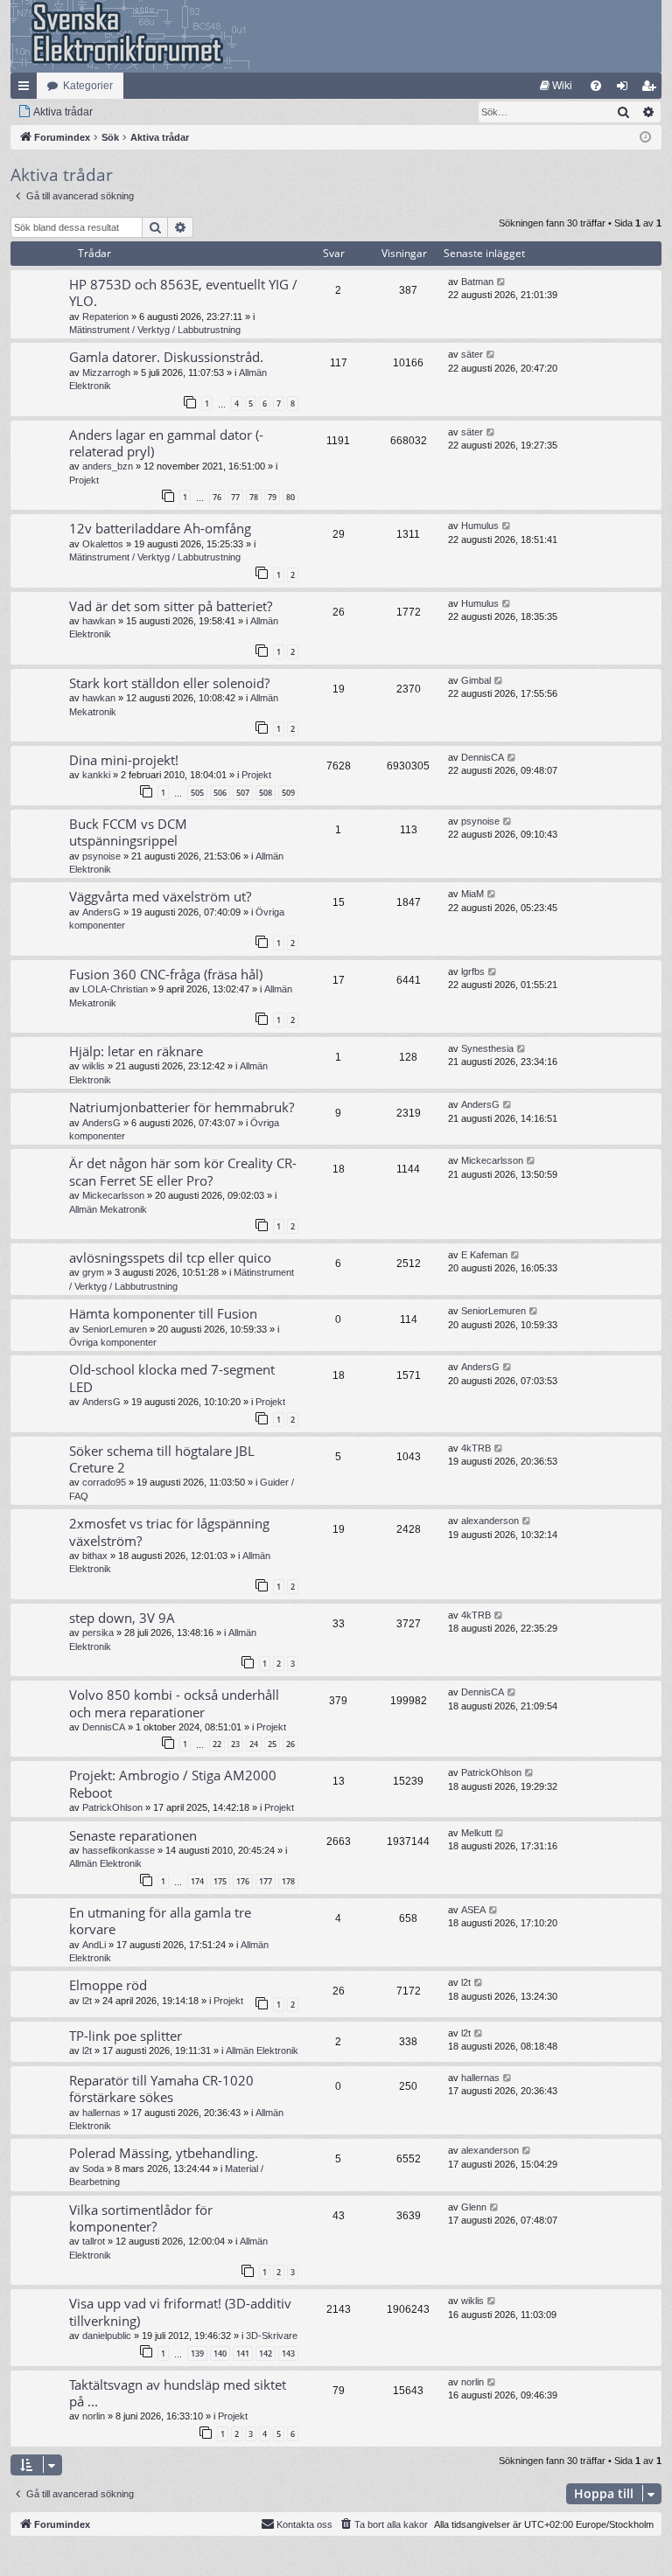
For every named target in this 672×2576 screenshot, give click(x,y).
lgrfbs (473, 971)
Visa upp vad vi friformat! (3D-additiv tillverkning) (180, 2311)
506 (220, 793)
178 (288, 1881)
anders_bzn (108, 466)
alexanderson (490, 1521)
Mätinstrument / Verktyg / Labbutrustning (155, 330)
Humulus (480, 526)
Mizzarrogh (106, 372)
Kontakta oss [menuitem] (304, 2524)
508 (266, 793)
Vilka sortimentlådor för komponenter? (141, 2218)
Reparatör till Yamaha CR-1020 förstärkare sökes (161, 2089)
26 (290, 1744)
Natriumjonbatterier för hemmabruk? (182, 1107)
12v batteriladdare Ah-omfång (160, 528)
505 (197, 793)
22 (217, 1744)
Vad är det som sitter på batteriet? (171, 606)
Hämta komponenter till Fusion (163, 1313)
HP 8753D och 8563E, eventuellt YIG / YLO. (183, 292)
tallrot (94, 2241)
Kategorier (88, 86)
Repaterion (105, 317)
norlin (94, 2416)
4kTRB (476, 1448)
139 (197, 2353)
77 (235, 497)
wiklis (94, 1066)
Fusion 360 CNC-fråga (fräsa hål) (166, 974)
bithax (95, 1556)
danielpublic (107, 2336)
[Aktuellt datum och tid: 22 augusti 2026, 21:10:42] (645, 138)
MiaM (472, 894)
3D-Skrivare (272, 2336)
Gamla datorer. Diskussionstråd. (166, 357)
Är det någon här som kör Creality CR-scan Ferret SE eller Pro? (183, 1171)
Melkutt (476, 1833)
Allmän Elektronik (105, 1863)
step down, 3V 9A (122, 1618)
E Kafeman (484, 1255)
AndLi (94, 1945)
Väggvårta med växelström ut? (160, 896)
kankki (96, 775)
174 (197, 1881)
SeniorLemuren (115, 1329)
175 (220, 1881)
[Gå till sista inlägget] (502, 282)
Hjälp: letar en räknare (136, 1051)
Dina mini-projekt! (124, 760)
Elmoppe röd (108, 1985)
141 (243, 2353)
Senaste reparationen (133, 1835)
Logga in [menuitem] (626, 89)
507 (243, 793)
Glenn (474, 2207)
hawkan (99, 621)
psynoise (101, 856)
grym (93, 1272)
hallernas (101, 2113)
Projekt (84, 480)
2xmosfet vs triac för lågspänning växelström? (169, 1532)
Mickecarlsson (113, 1195)
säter (472, 354)
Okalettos (103, 544)
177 (266, 1881)
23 (235, 1744)
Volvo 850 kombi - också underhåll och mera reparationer (174, 1703)
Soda (93, 2169)
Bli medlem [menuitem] (652, 89)
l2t (87, 2001)
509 (288, 793)
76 (217, 497)
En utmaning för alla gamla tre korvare (160, 1921)
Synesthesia (487, 1048)
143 (288, 2353)
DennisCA (483, 757)
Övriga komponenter (113, 1342)
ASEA (473, 1910)
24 (254, 1744)
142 (266, 2353)
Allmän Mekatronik (108, 1209)
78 (254, 497)
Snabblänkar (27, 89)
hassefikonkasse (119, 1850)
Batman (477, 282)
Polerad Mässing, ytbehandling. (164, 2153)
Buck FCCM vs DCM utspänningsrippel (128, 832)
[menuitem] (556, 86)
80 (290, 497)
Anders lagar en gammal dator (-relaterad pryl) (166, 443)
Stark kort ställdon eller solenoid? (169, 683)
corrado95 (104, 1482)
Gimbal (476, 680)
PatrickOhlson (112, 1807)
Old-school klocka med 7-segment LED (172, 1378)
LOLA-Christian (115, 989)
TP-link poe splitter (126, 2036)
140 (220, 2353)
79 (272, 497)
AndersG (101, 912)
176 (243, 1881)
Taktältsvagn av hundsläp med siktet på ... (178, 2393)
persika (98, 1633)
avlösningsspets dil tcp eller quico (170, 1257)
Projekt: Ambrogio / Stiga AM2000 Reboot (173, 1783)
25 (272, 1744)
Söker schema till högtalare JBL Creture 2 (162, 1459)
